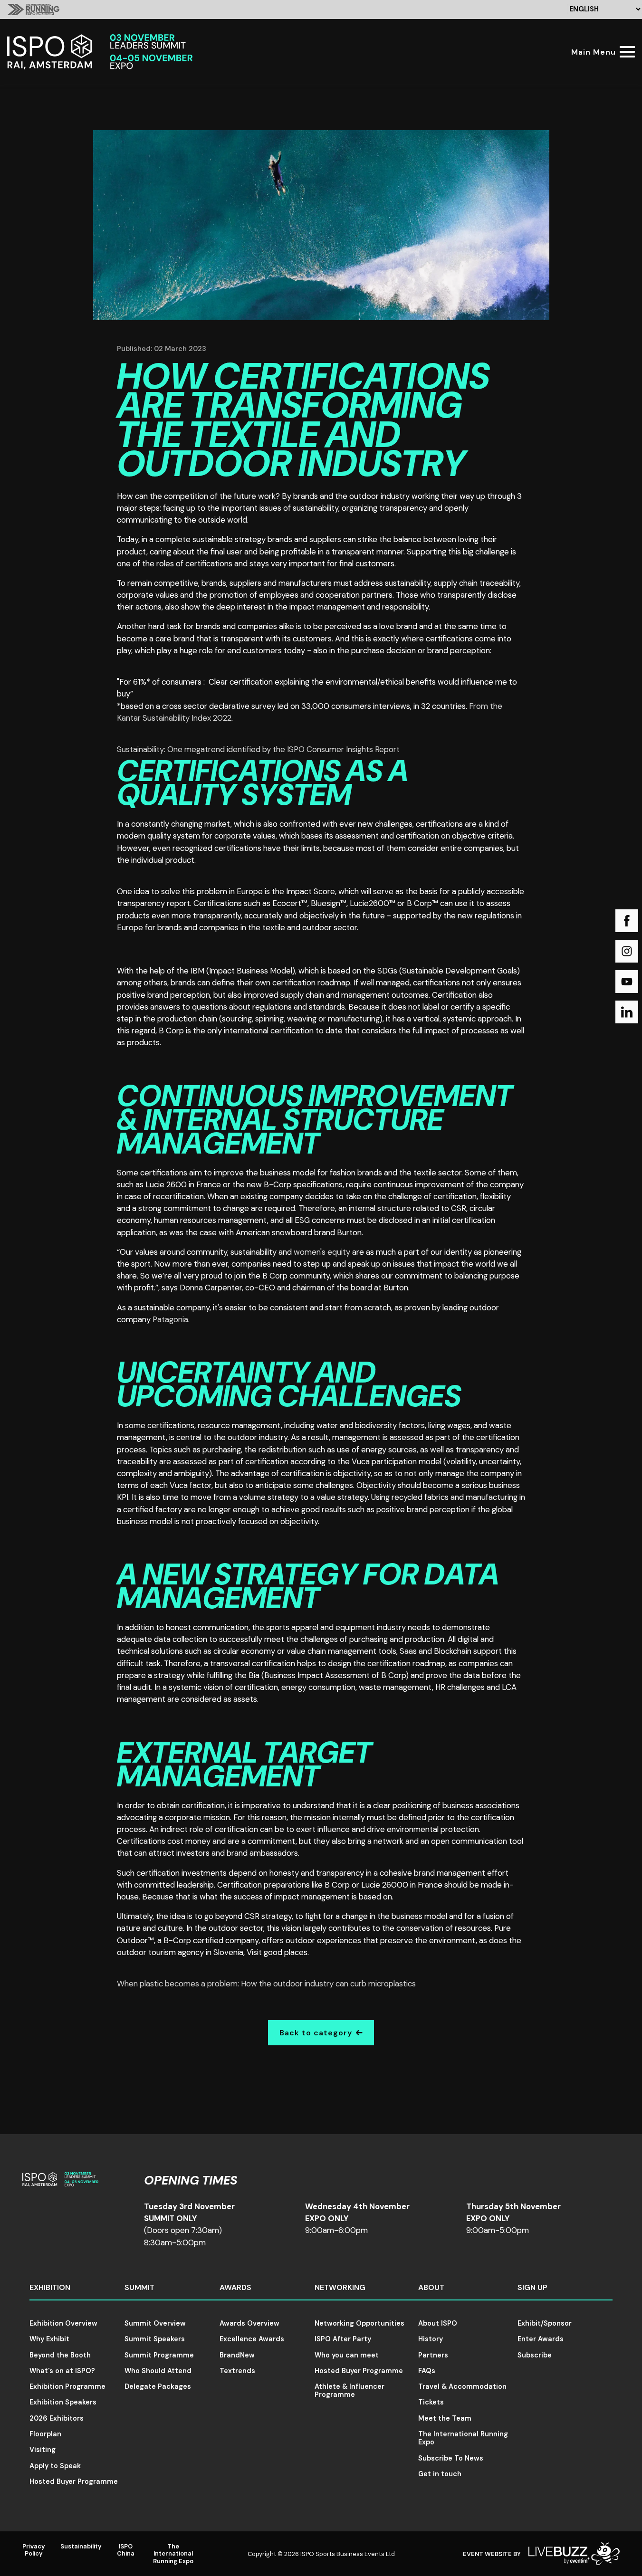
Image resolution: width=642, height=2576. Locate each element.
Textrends (237, 2371)
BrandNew (237, 2355)
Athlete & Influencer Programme (350, 2390)
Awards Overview (249, 2323)
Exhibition (50, 2287)
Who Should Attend (158, 2371)
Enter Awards (541, 2339)
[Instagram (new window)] (627, 951)
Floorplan (45, 2434)
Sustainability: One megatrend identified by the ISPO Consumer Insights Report (258, 749)
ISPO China (126, 2550)
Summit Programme (159, 2355)
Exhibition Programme (67, 2386)
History (431, 2339)
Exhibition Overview (63, 2323)
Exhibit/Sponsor (545, 2323)
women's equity (322, 1252)
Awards (235, 2287)
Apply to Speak (55, 2466)
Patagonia (170, 1319)
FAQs (427, 2371)
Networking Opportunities (359, 2323)
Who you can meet (347, 2355)
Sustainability (81, 2546)
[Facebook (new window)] (627, 921)
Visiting (43, 2450)
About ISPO (438, 2323)
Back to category (316, 2033)
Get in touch (440, 2474)
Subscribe (535, 2355)
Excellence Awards (252, 2339)
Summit (139, 2287)
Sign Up (532, 2287)
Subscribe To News (451, 2458)
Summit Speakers (155, 2339)
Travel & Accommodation (462, 2386)
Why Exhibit (49, 2339)
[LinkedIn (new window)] (627, 1012)
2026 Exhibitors (57, 2418)
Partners (433, 2355)
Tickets (431, 2402)
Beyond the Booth (60, 2355)
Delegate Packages (158, 2386)
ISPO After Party (343, 2339)
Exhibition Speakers (63, 2402)
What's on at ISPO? (62, 2371)
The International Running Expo (463, 2438)
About (431, 2287)
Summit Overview (155, 2323)
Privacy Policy (34, 2550)
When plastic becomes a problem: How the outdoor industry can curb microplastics (266, 1984)
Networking (340, 2287)
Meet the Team (445, 2418)
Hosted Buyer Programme (74, 2481)
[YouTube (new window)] (627, 982)
